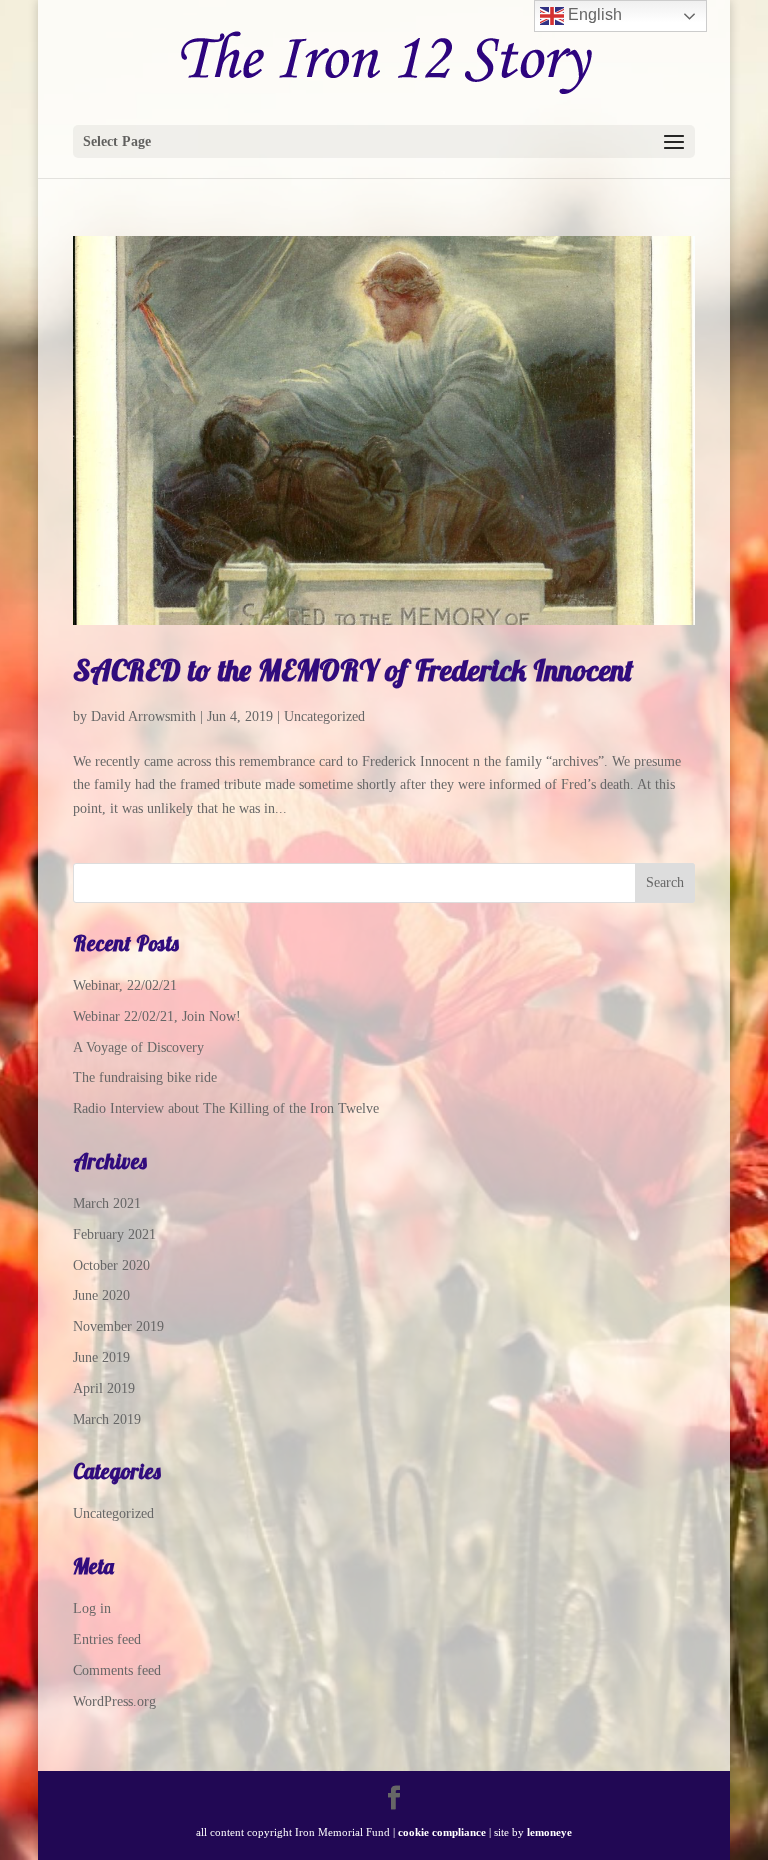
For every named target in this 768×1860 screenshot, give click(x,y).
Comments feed (117, 1670)
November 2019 (118, 1326)
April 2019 (104, 1388)
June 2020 (101, 1295)
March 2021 (107, 1203)
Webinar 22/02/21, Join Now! (157, 1016)
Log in (92, 1608)
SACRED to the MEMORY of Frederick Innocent (353, 670)
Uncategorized (324, 716)
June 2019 (101, 1357)
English (593, 14)
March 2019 (107, 1419)
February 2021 (114, 1234)
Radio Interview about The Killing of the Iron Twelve (226, 1108)
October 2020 (111, 1265)
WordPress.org (114, 1701)
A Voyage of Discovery (138, 1047)
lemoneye (549, 1832)
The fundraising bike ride (145, 1077)
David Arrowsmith (143, 716)
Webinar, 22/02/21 (125, 985)
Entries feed (107, 1639)
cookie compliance (442, 1832)
